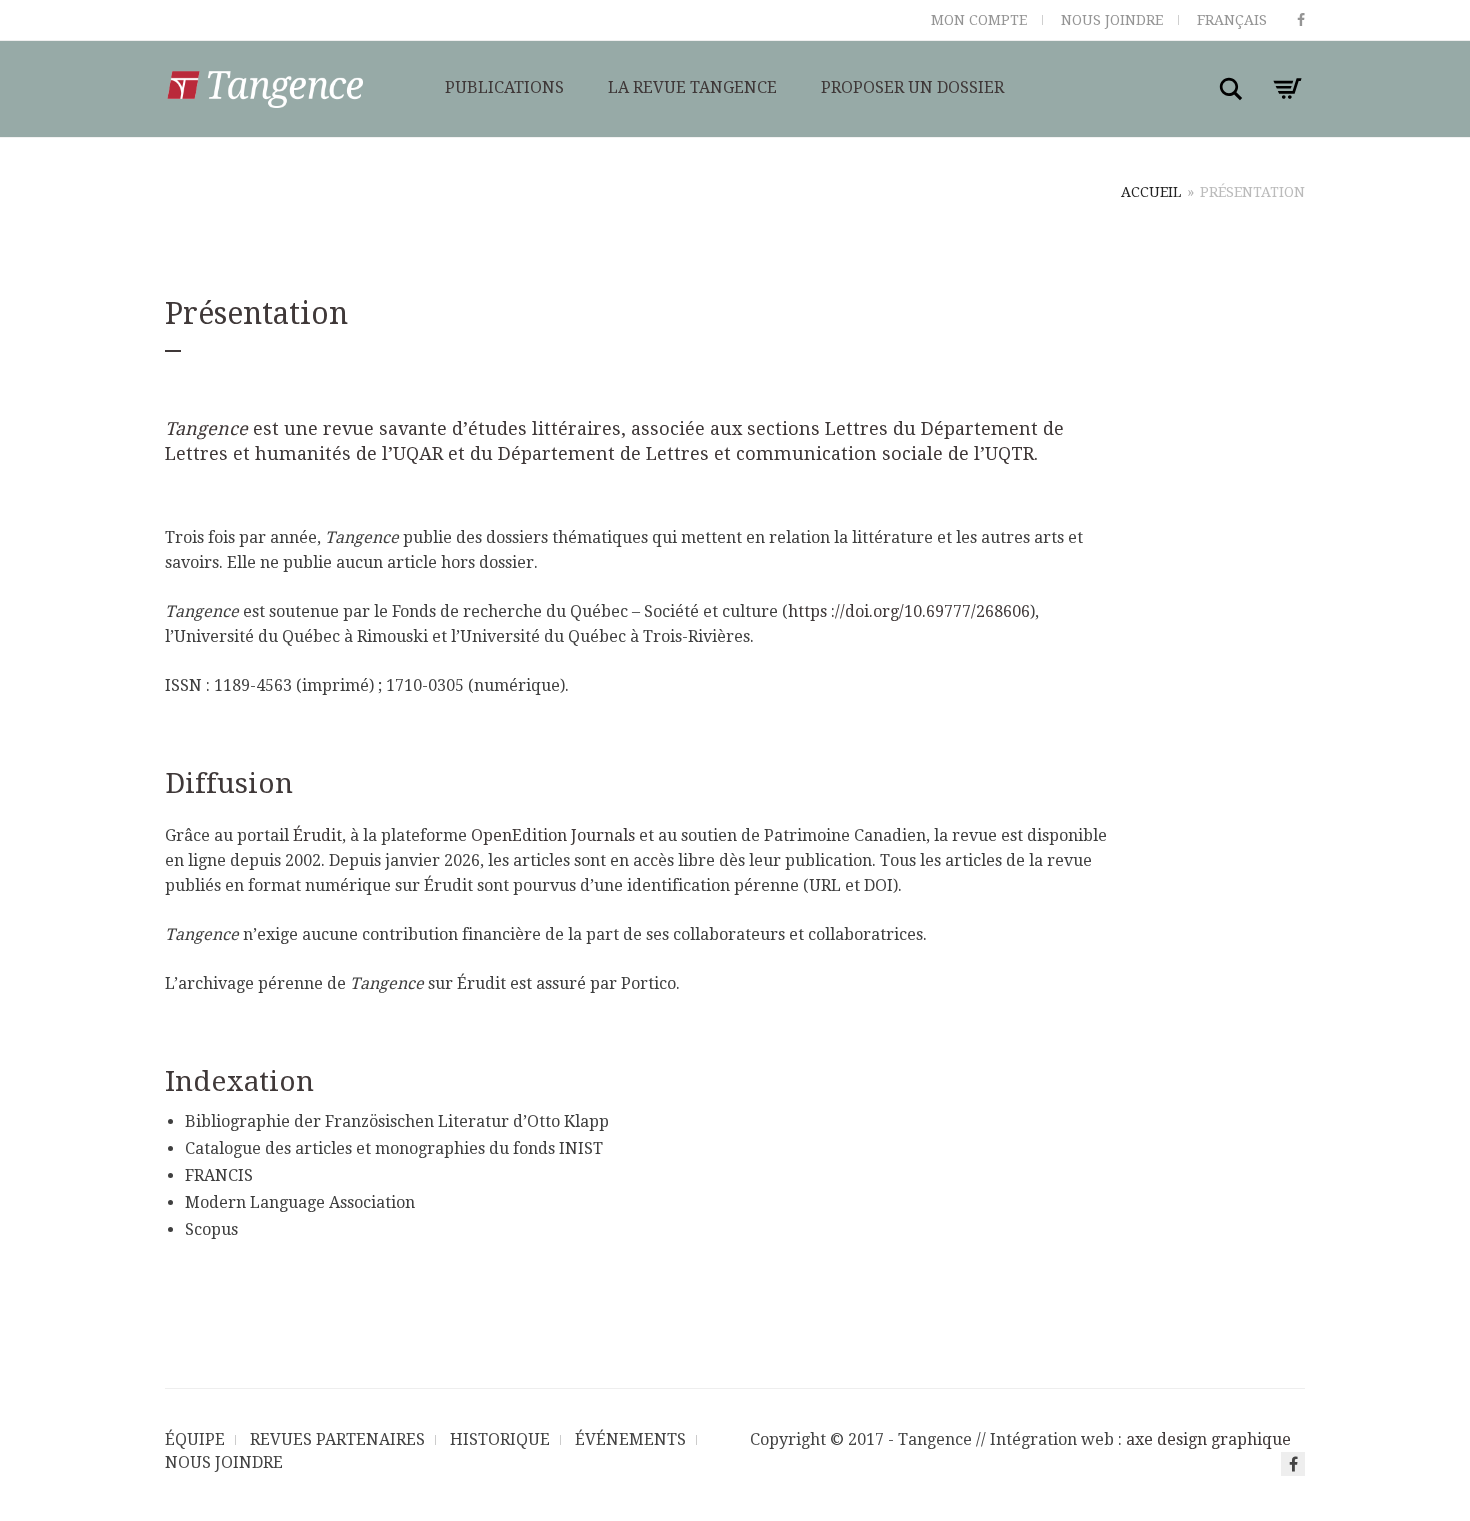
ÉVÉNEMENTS (630, 1439)
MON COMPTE (979, 20)
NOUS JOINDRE (1112, 20)
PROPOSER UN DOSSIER (912, 87)
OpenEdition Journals (553, 835)
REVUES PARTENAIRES (337, 1439)
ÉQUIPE (195, 1439)
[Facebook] (1301, 20)
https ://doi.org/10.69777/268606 (909, 611)
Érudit (317, 835)
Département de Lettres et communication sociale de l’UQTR (766, 453)
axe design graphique (1208, 1439)
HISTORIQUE (500, 1439)
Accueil (1151, 192)
